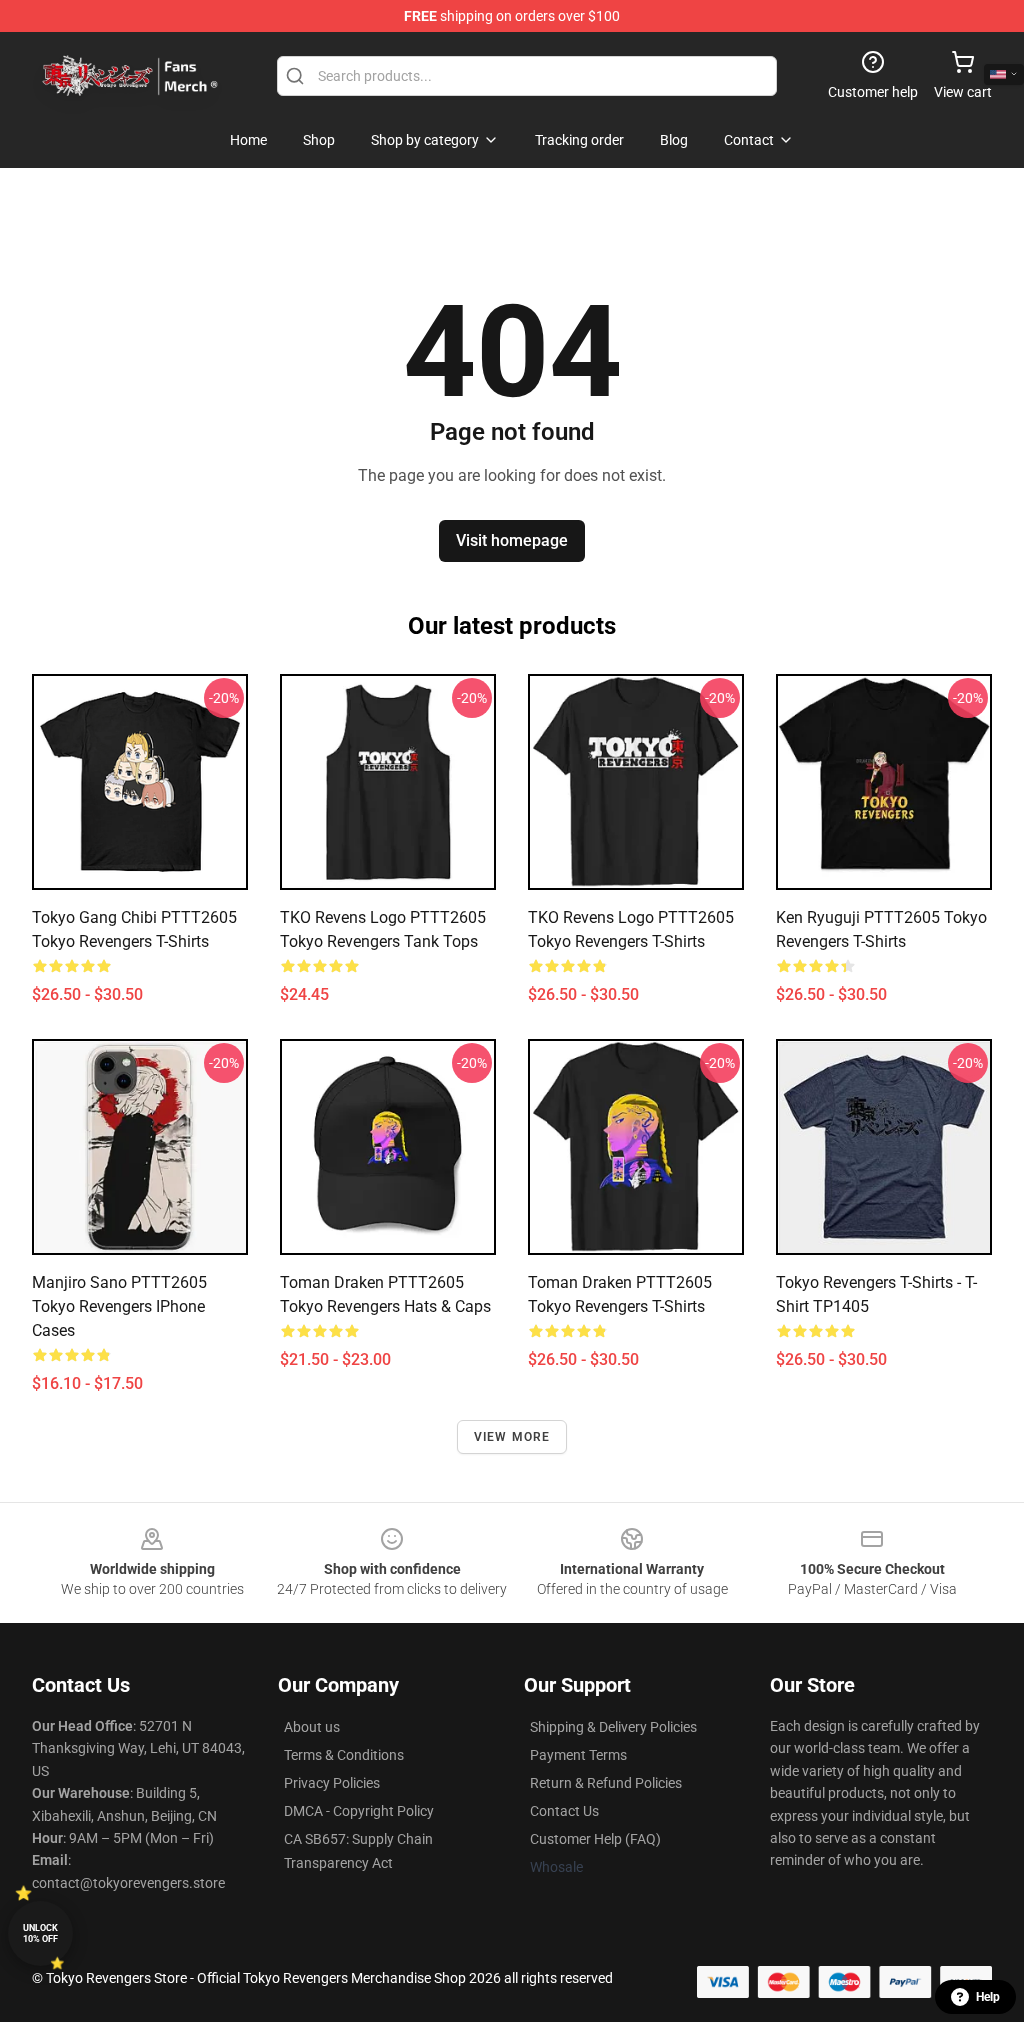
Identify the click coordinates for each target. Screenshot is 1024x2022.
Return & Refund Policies (606, 1783)
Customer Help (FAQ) (595, 1839)
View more (512, 1437)
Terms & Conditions (344, 1755)
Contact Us (564, 1811)
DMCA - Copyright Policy (359, 1811)
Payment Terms (578, 1755)
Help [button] (988, 1997)
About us (312, 1727)
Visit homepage (512, 540)
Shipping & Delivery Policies (613, 1727)
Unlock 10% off (40, 1933)
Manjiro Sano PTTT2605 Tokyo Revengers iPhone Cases (119, 1306)
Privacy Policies (332, 1783)
